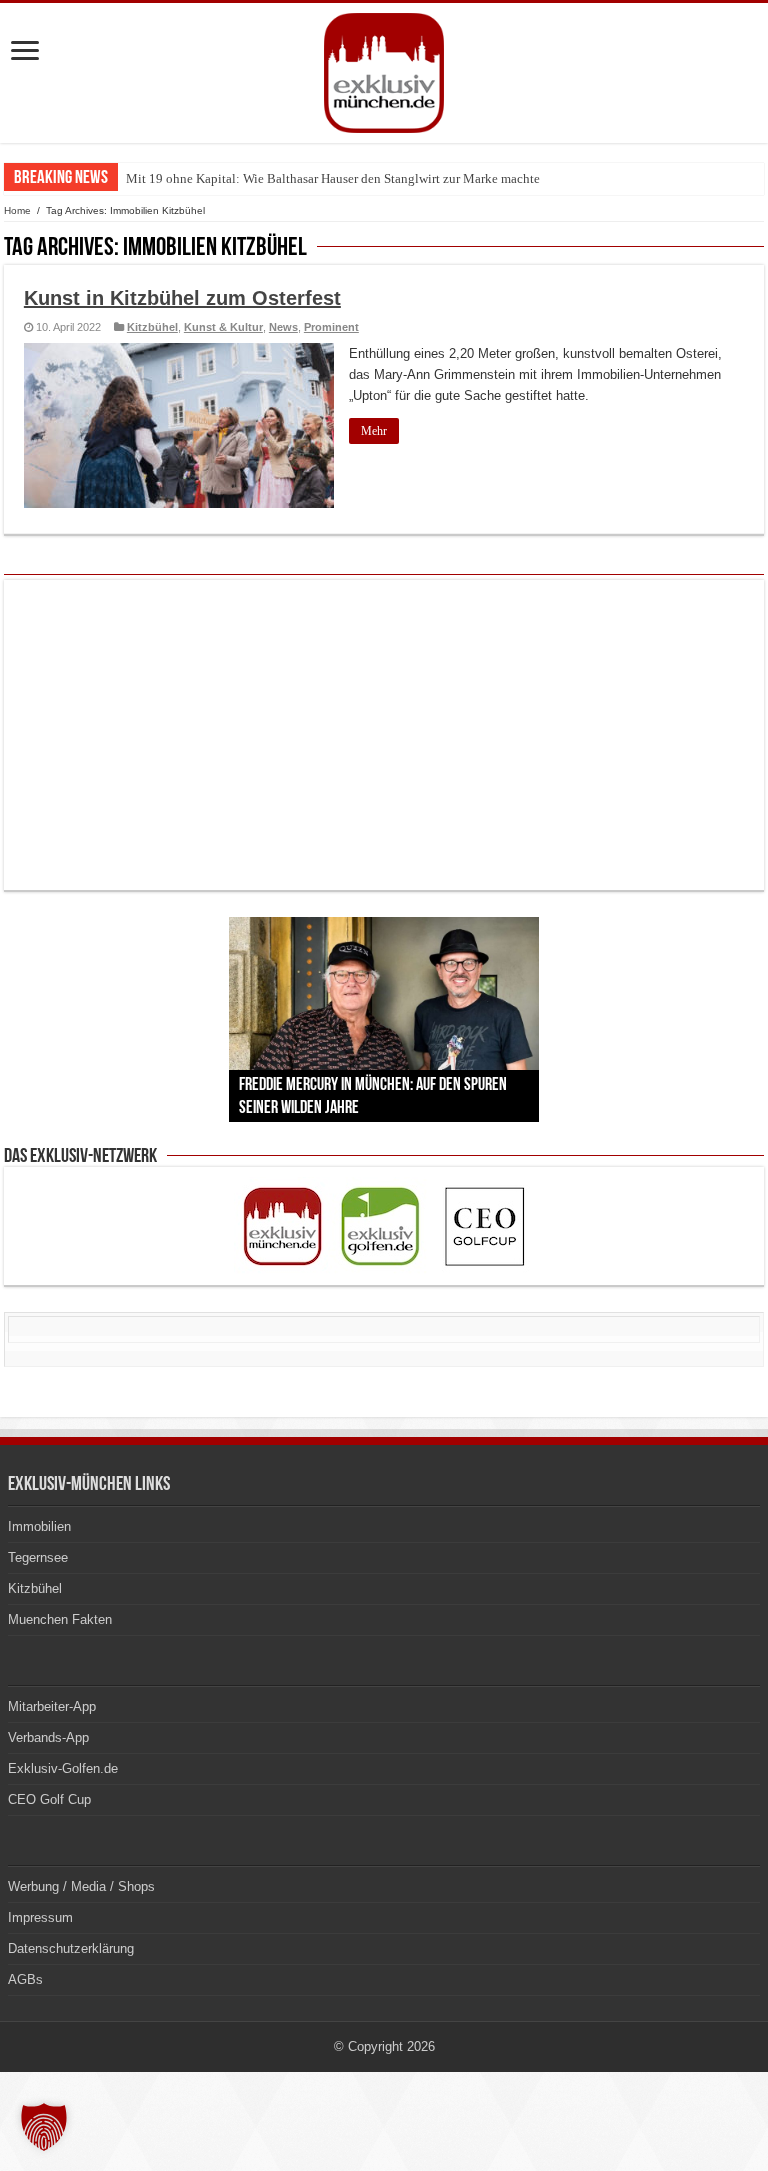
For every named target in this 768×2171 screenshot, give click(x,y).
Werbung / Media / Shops (81, 1886)
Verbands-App (48, 1737)
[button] (44, 2127)
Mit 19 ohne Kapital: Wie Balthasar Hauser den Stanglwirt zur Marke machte (333, 178)
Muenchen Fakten (60, 1619)
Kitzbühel (152, 327)
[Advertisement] (384, 735)
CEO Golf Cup (49, 1799)
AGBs (25, 1979)
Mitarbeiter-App (52, 1706)
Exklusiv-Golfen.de (63, 1768)
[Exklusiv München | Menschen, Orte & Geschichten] (384, 69)
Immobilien (39, 1526)
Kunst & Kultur (223, 327)
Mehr (374, 431)
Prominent (331, 327)
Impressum (40, 1917)
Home (17, 210)
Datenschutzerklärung (71, 1948)
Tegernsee (38, 1557)
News (283, 327)
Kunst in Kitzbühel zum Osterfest (182, 298)
